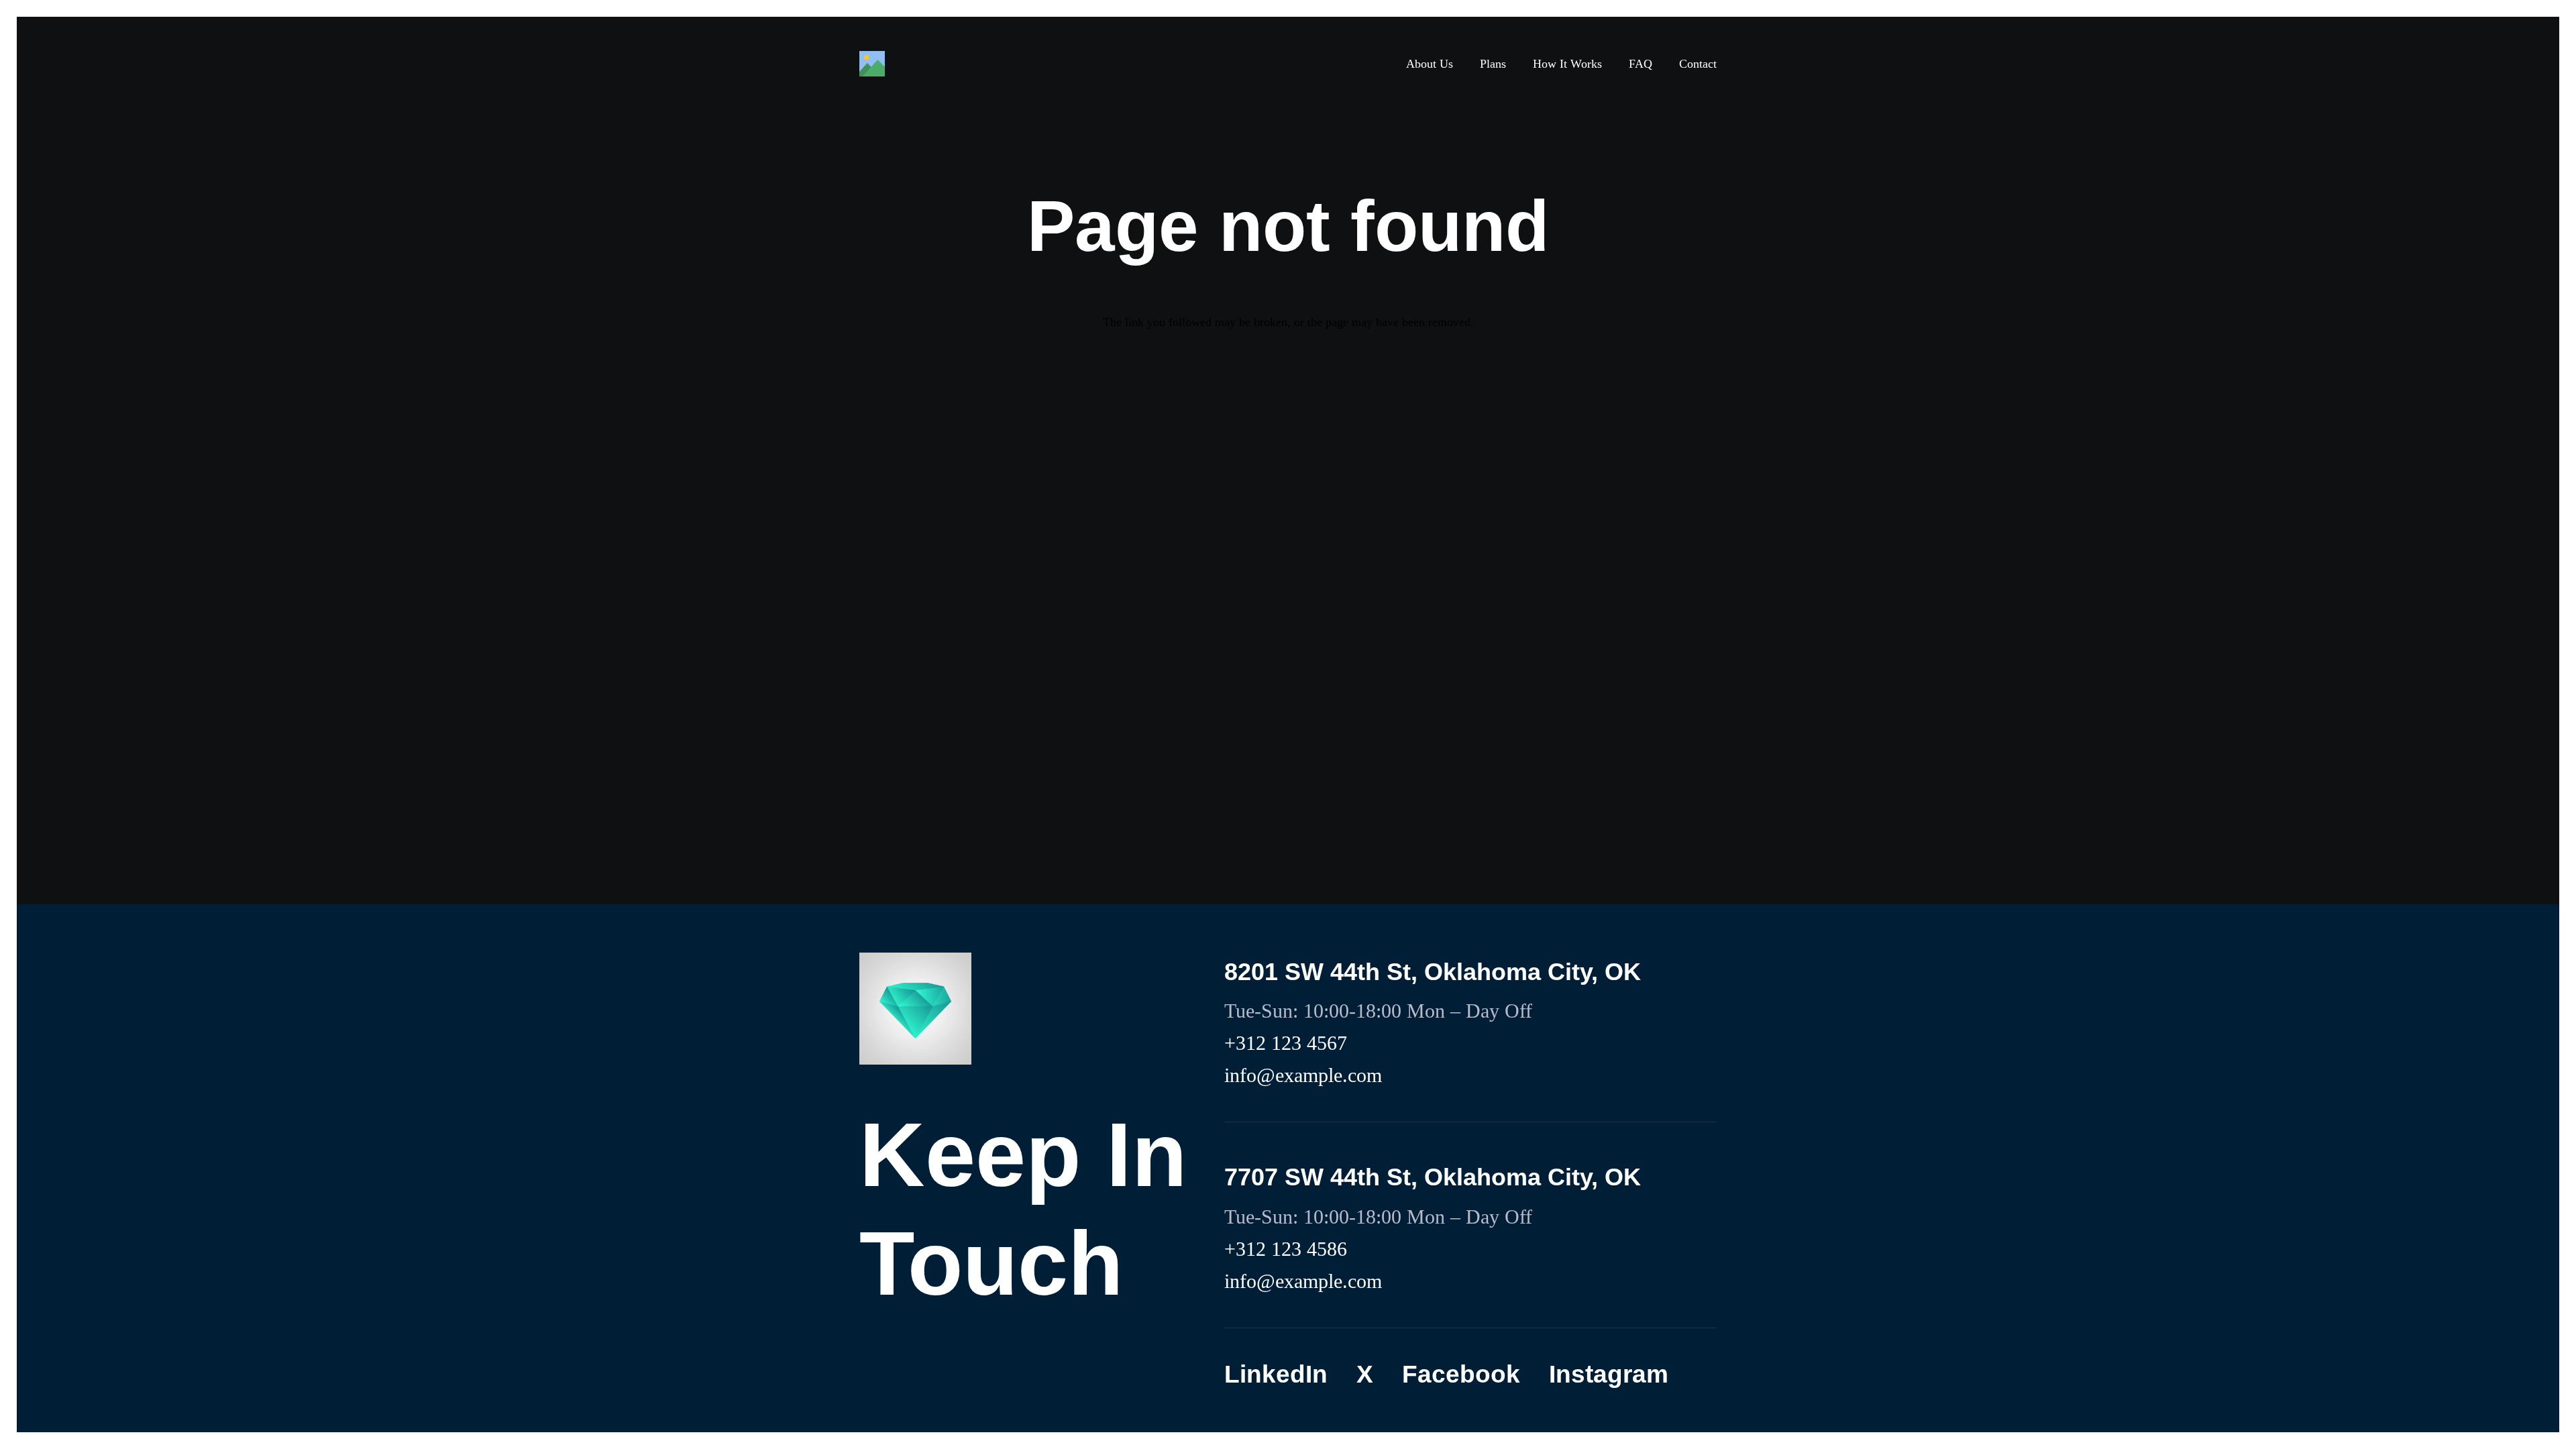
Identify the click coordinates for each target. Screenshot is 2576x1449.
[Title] (872, 64)
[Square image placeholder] (915, 1009)
